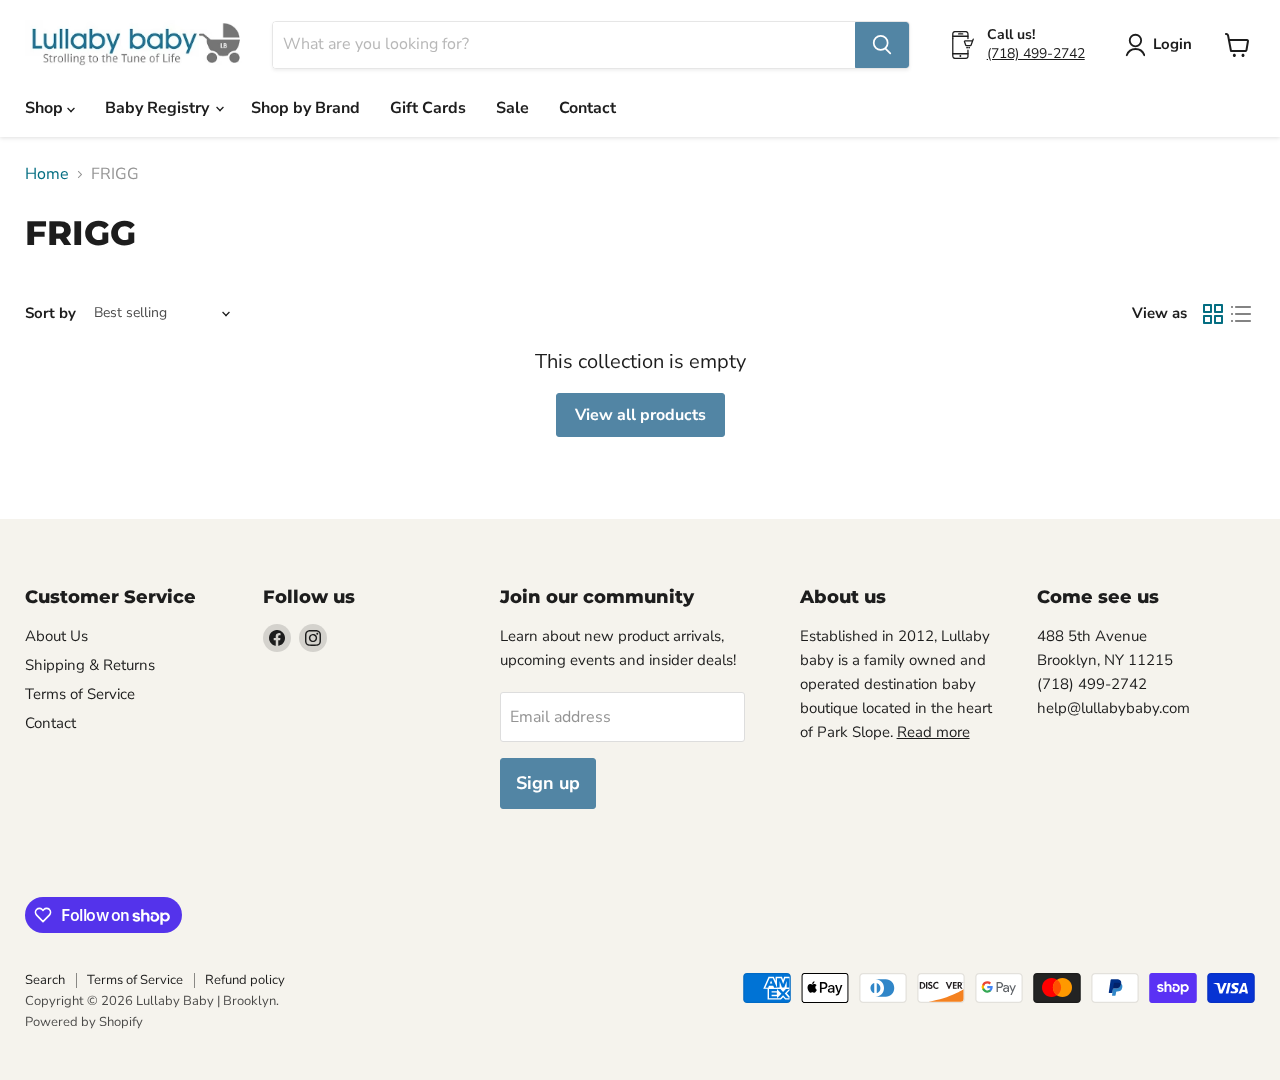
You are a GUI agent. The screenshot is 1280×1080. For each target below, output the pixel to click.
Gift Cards (428, 108)
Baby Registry (159, 108)
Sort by (50, 313)
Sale (512, 108)
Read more (933, 732)
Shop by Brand (305, 108)
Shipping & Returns (90, 665)
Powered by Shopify (84, 1022)
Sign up (548, 783)
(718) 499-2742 (1036, 53)
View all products (640, 415)
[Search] (882, 45)
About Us (56, 636)
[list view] (1241, 314)
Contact (587, 108)
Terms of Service (80, 694)
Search (45, 980)
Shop (46, 108)
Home (47, 174)
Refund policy (245, 980)
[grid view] (1213, 314)
